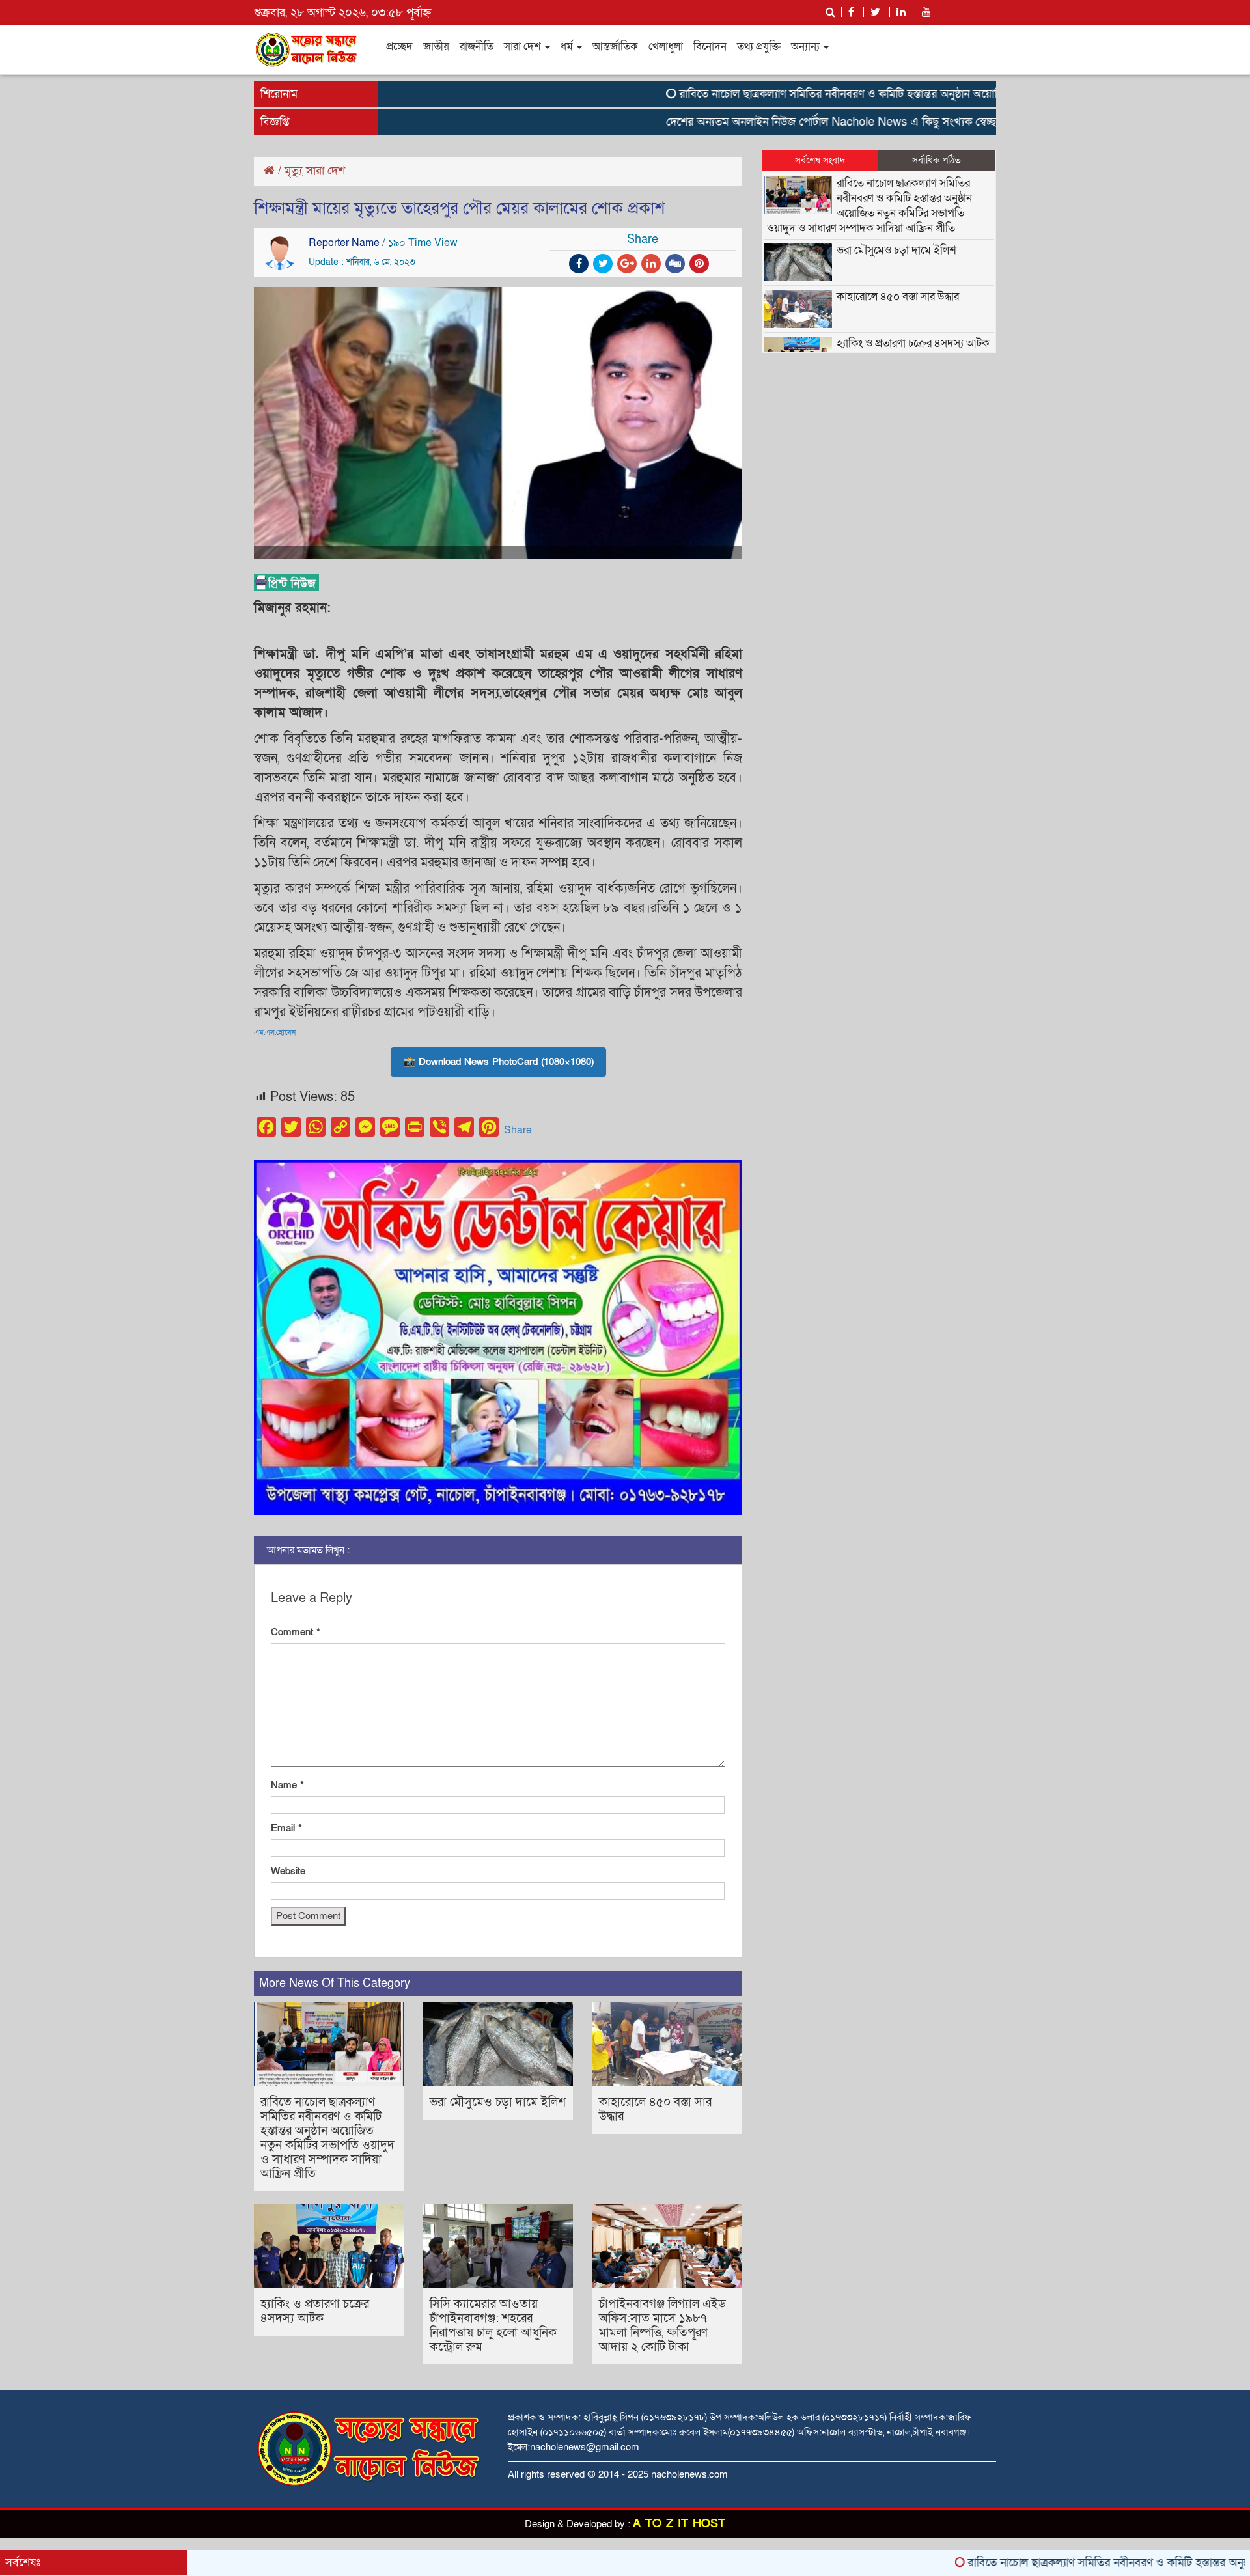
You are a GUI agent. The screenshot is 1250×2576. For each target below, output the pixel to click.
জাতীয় (436, 47)
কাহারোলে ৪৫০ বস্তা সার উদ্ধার (655, 2110)
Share (518, 1130)
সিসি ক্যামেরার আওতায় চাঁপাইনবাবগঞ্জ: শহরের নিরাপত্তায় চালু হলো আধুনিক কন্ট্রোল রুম (493, 2326)
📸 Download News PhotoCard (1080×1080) (498, 1062)
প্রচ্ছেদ (399, 47)
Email (286, 1828)
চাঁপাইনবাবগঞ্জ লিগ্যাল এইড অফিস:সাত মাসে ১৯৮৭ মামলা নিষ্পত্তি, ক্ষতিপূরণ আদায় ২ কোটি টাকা (662, 2326)
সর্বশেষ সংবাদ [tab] (820, 160)
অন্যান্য (807, 47)
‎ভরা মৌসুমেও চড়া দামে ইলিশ (498, 2102)
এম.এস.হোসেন (275, 1032)
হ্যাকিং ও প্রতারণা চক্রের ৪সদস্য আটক (315, 2311)
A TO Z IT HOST (679, 2524)
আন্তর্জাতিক (615, 47)
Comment (296, 1632)
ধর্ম (568, 47)
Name (287, 1785)
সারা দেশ (524, 47)
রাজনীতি (477, 47)
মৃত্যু (293, 171)
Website (288, 1871)
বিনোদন (710, 47)
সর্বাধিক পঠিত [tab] (937, 160)
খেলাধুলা (666, 47)
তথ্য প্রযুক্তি (759, 47)
